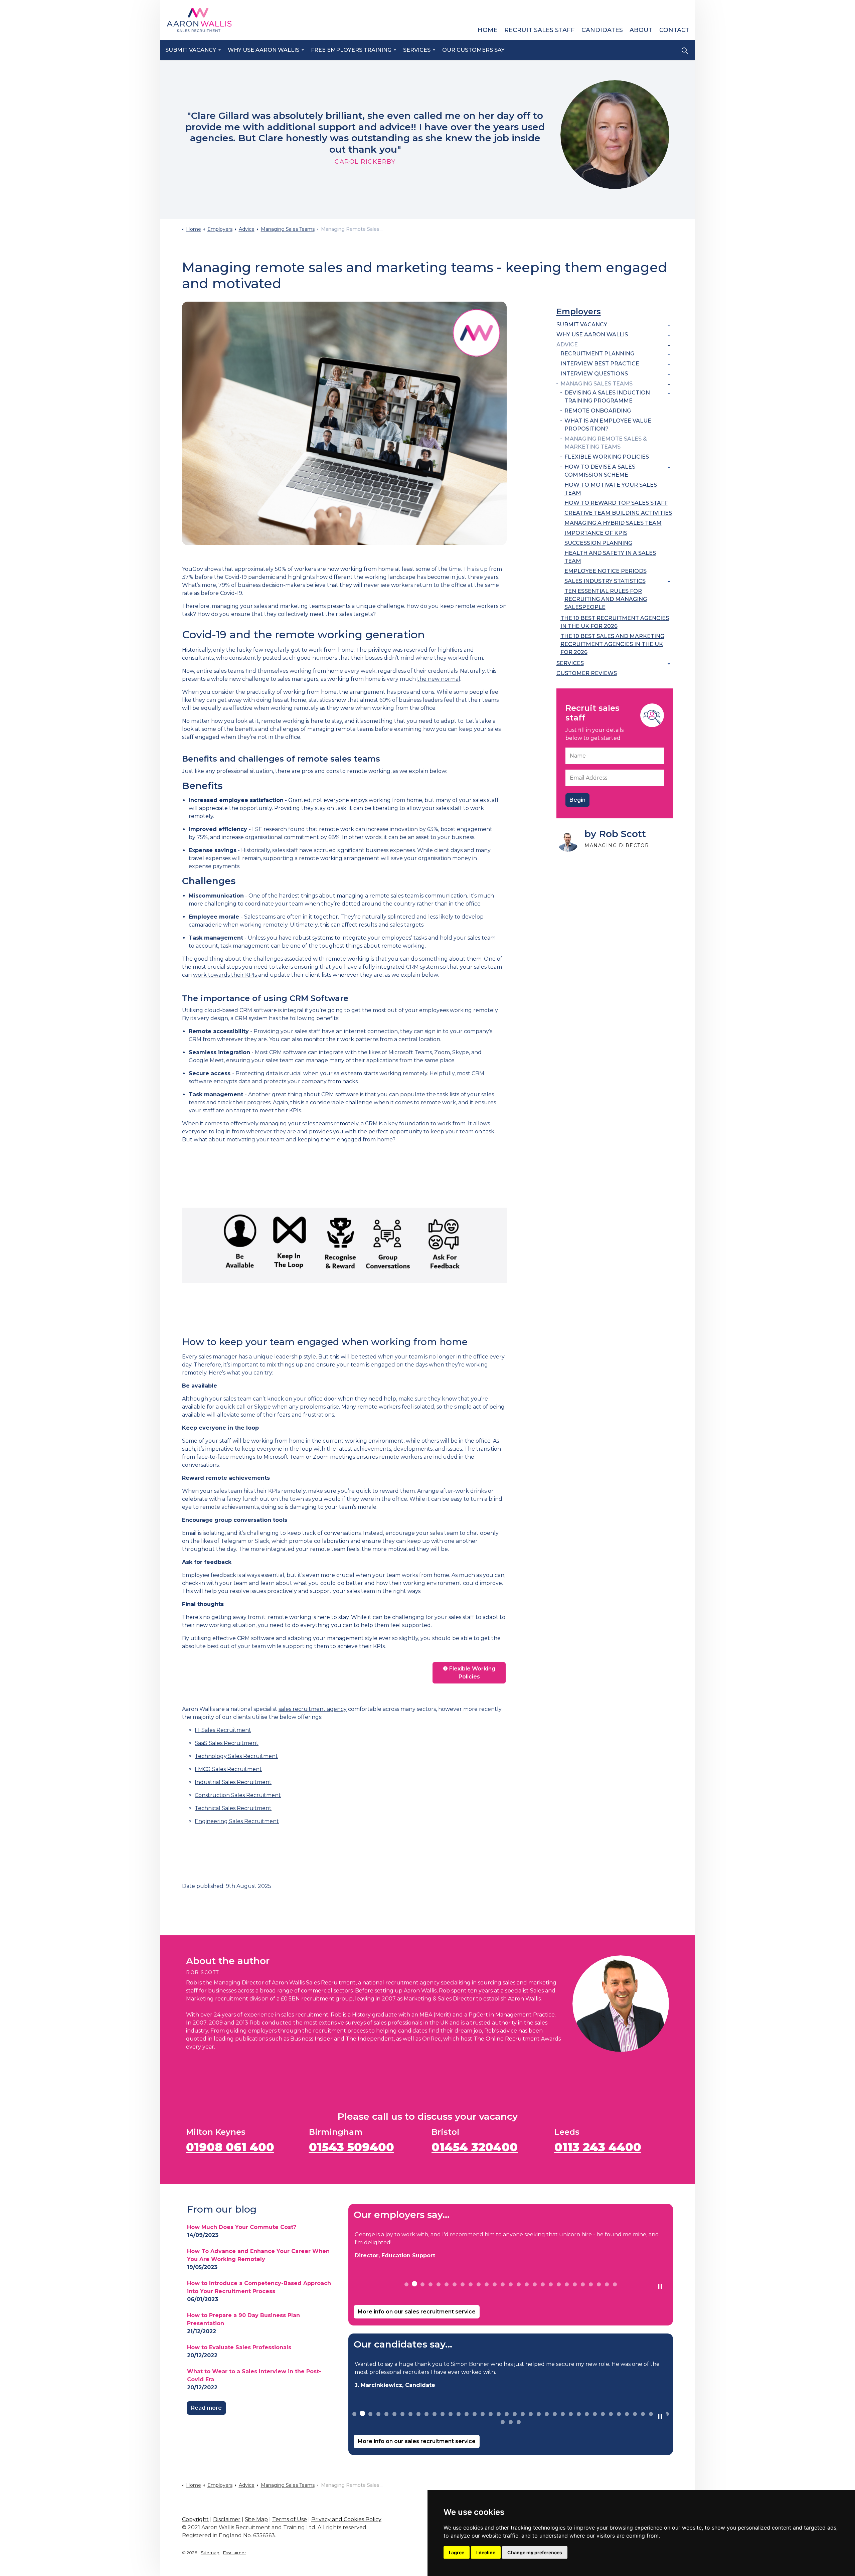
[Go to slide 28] (571, 2414)
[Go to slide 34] (619, 2414)
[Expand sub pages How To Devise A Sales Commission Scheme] (669, 468)
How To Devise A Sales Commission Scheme (600, 471)
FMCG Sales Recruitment (228, 1769)
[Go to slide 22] (575, 2284)
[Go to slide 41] (503, 2422)
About (641, 30)
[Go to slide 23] (583, 2284)
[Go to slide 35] (627, 2414)
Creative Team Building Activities (618, 513)
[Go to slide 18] (543, 2284)
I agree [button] (457, 2552)
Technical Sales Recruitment (233, 1808)
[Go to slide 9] (471, 2284)
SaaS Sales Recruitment (227, 1743)
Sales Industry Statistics (605, 581)
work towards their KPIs (226, 975)
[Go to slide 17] (535, 2284)
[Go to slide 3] (422, 2284)
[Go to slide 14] (511, 2284)
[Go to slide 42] (511, 2422)
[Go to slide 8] (463, 2284)
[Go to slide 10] (479, 2284)
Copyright (195, 2519)
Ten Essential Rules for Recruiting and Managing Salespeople (606, 599)
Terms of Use (290, 2519)
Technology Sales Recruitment (236, 1756)
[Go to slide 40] (667, 2414)
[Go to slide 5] (439, 2284)
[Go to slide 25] (599, 2284)
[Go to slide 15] (519, 2284)
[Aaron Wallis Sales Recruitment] (199, 20)
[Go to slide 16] (527, 2284)
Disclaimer (227, 2519)
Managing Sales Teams (596, 384)
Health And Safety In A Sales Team (610, 557)
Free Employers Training (351, 50)
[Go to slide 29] (579, 2414)
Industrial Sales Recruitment (233, 1782)
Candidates (602, 30)
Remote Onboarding (598, 411)
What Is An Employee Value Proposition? (608, 425)
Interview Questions (594, 374)
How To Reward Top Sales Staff (616, 503)
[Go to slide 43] (519, 2422)
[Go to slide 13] (503, 2284)
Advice (567, 345)
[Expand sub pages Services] (669, 664)
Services (417, 50)
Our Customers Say (473, 50)
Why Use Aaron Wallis (264, 50)
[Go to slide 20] (559, 2284)
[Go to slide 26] (607, 2284)
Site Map (256, 2519)
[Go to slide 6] (447, 2284)
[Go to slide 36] (635, 2414)
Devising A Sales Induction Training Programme (607, 397)
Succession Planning (598, 543)
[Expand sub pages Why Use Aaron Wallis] (669, 335)
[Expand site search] (685, 50)
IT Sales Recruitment (223, 1730)
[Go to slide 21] (567, 2284)
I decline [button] (486, 2552)
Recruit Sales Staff (540, 30)
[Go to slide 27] (615, 2284)
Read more (206, 2408)
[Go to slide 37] (643, 2414)
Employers (579, 311)
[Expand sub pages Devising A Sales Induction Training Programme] (669, 393)
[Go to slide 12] (495, 2284)
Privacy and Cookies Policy (346, 2519)
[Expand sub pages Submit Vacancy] (669, 325)
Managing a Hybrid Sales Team (613, 523)
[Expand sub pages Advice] (669, 345)
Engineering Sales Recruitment (237, 1821)
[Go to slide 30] (587, 2414)
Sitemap (210, 2553)
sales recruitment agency (313, 1709)
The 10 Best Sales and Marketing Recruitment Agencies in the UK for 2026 (612, 644)
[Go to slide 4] (431, 2284)
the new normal (439, 679)
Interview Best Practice (600, 364)
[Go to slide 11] (487, 2284)
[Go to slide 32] (603, 2414)
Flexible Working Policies (472, 1673)
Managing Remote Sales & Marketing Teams (606, 443)
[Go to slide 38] (651, 2414)
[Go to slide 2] (414, 2284)
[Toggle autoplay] (660, 2287)
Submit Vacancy (191, 50)
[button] (344, 423)
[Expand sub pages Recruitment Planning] (669, 354)
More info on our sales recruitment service (417, 2312)
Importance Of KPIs (596, 533)
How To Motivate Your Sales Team (611, 489)
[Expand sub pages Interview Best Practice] (669, 364)
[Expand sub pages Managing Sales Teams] (669, 384)
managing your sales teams (296, 1123)
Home (488, 30)
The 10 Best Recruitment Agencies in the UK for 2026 (615, 622)
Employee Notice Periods (606, 571)
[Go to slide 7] (455, 2284)
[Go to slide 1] (406, 2284)
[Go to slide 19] (551, 2284)
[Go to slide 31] (595, 2414)
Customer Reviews (587, 673)
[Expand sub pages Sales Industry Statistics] (669, 582)
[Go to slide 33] (611, 2414)
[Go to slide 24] (591, 2284)
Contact (674, 30)
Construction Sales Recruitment (238, 1795)
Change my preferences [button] (535, 2552)
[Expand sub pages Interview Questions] (669, 374)
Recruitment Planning (597, 354)
